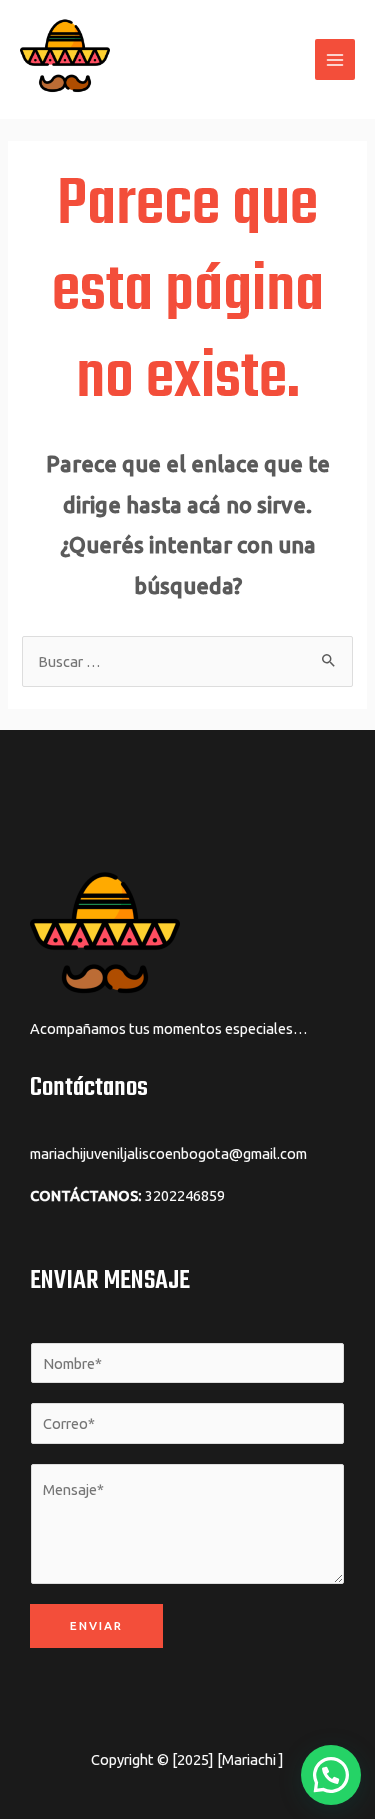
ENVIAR (96, 1625)
